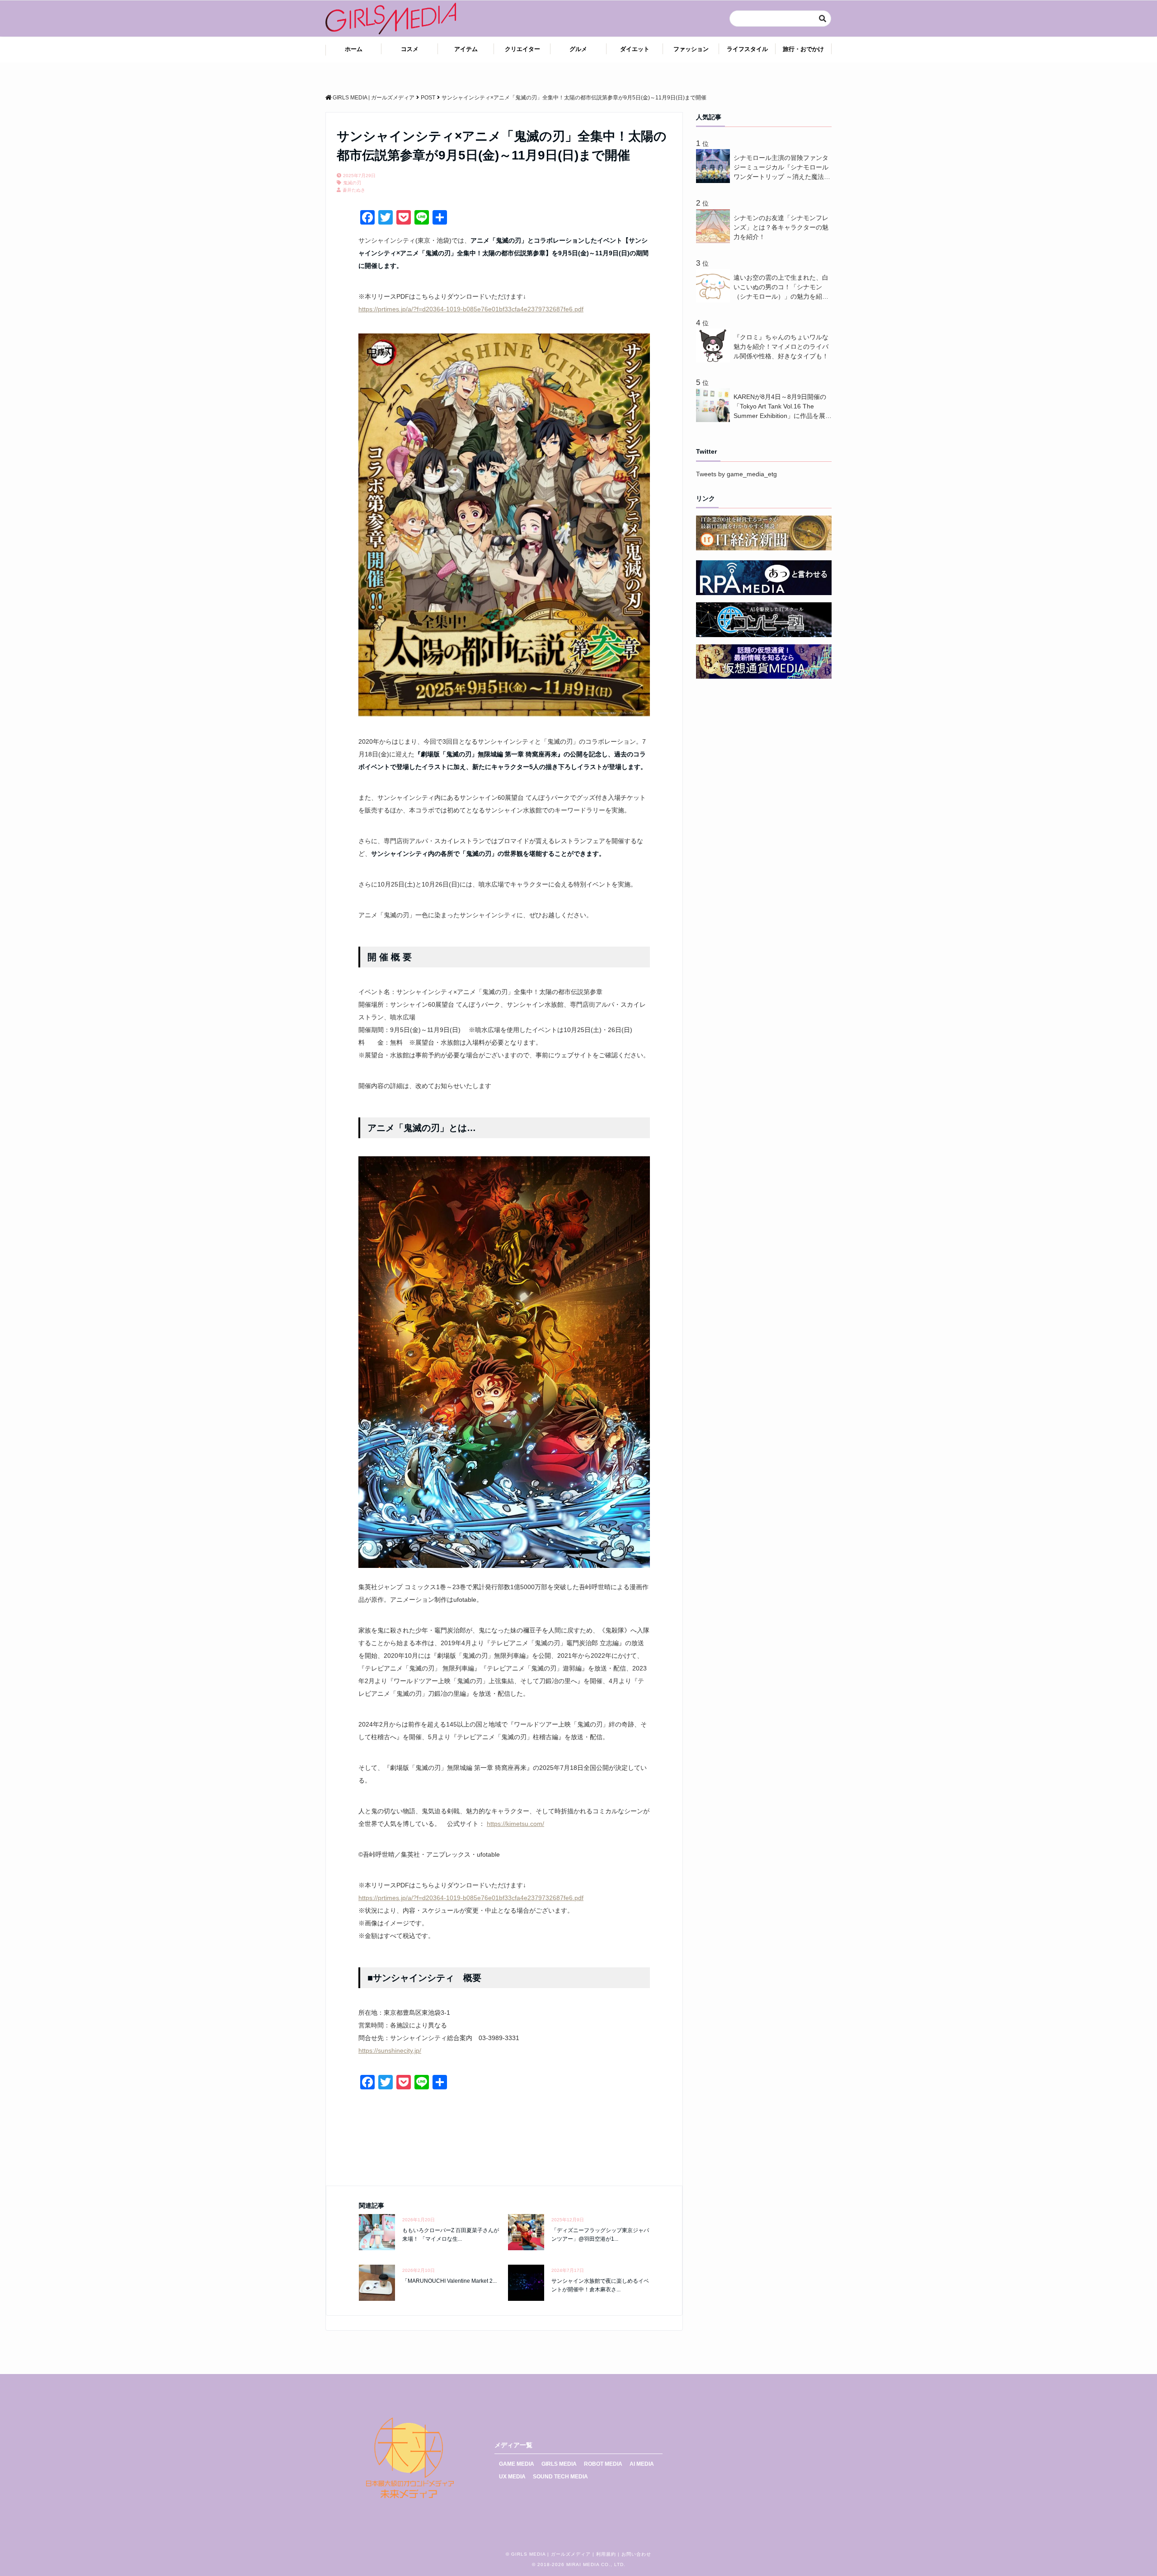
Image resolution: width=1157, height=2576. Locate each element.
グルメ (578, 49)
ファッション (691, 49)
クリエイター (522, 49)
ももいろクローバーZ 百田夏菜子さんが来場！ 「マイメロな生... (451, 2235)
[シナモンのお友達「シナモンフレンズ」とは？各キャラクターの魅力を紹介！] (715, 241)
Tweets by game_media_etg (736, 474)
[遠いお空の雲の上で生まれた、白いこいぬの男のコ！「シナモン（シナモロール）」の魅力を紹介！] (715, 300)
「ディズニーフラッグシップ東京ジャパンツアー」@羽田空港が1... (600, 2235)
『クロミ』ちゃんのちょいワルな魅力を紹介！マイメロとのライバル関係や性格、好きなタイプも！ (781, 347)
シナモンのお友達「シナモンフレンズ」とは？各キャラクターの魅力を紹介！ (781, 227)
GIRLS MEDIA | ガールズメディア (551, 2554)
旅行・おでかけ (803, 49)
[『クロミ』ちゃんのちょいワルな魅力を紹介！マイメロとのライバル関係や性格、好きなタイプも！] (715, 360)
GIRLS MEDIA (559, 2464)
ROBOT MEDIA (603, 2464)
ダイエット (635, 49)
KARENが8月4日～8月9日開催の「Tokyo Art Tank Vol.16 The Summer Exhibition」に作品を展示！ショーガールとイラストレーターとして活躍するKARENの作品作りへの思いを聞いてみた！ (782, 407)
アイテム (466, 49)
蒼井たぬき (354, 190)
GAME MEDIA (517, 2464)
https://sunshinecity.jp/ (390, 2050)
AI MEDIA (642, 2464)
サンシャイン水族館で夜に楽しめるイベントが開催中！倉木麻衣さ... (600, 2285)
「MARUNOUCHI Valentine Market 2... (449, 2281)
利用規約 (606, 2554)
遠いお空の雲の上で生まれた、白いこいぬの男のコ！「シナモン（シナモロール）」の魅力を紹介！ (781, 288)
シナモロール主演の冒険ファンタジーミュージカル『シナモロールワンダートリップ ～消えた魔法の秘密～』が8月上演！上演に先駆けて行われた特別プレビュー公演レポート (782, 168)
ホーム (354, 49)
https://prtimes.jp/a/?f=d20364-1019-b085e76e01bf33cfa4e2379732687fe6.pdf (471, 309)
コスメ (410, 49)
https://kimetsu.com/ (515, 1824)
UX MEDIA (512, 2477)
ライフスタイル (747, 49)
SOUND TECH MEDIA (560, 2477)
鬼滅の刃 (352, 183)
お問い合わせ (636, 2554)
